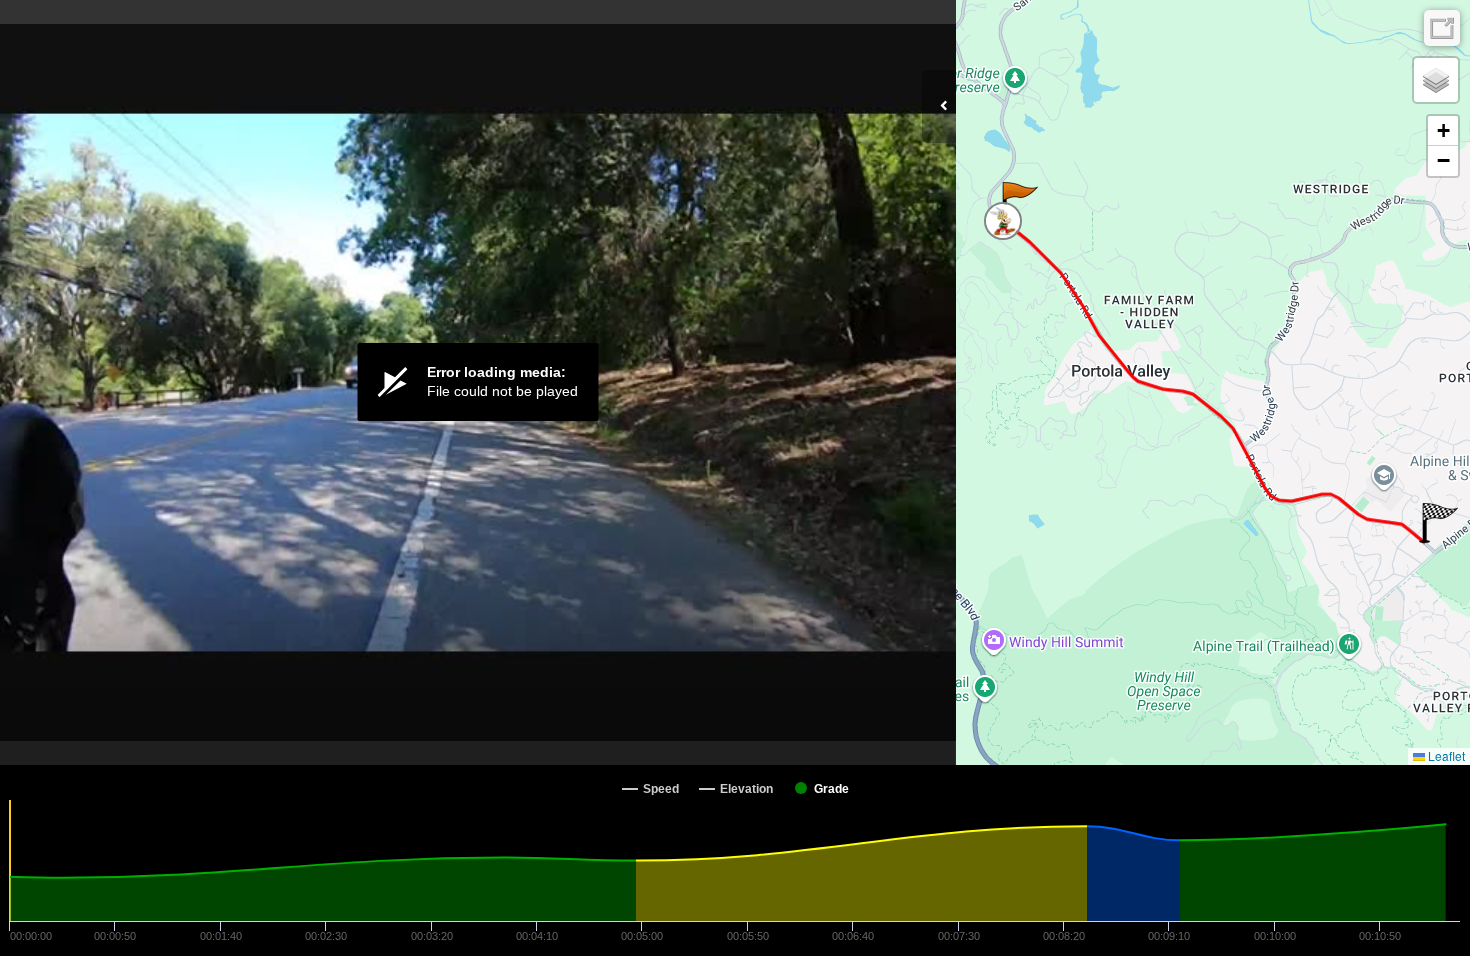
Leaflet (1445, 755)
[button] (1018, 202)
